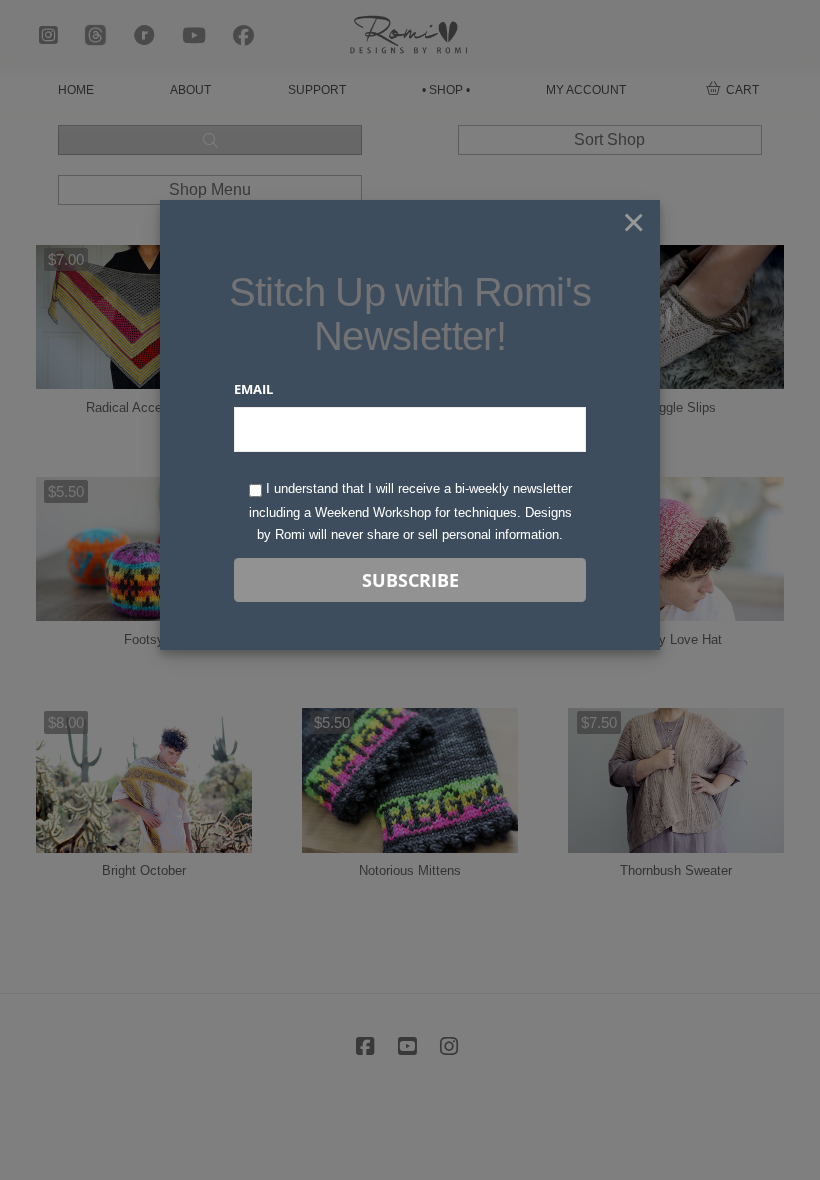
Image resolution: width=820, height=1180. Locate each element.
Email (253, 389)
